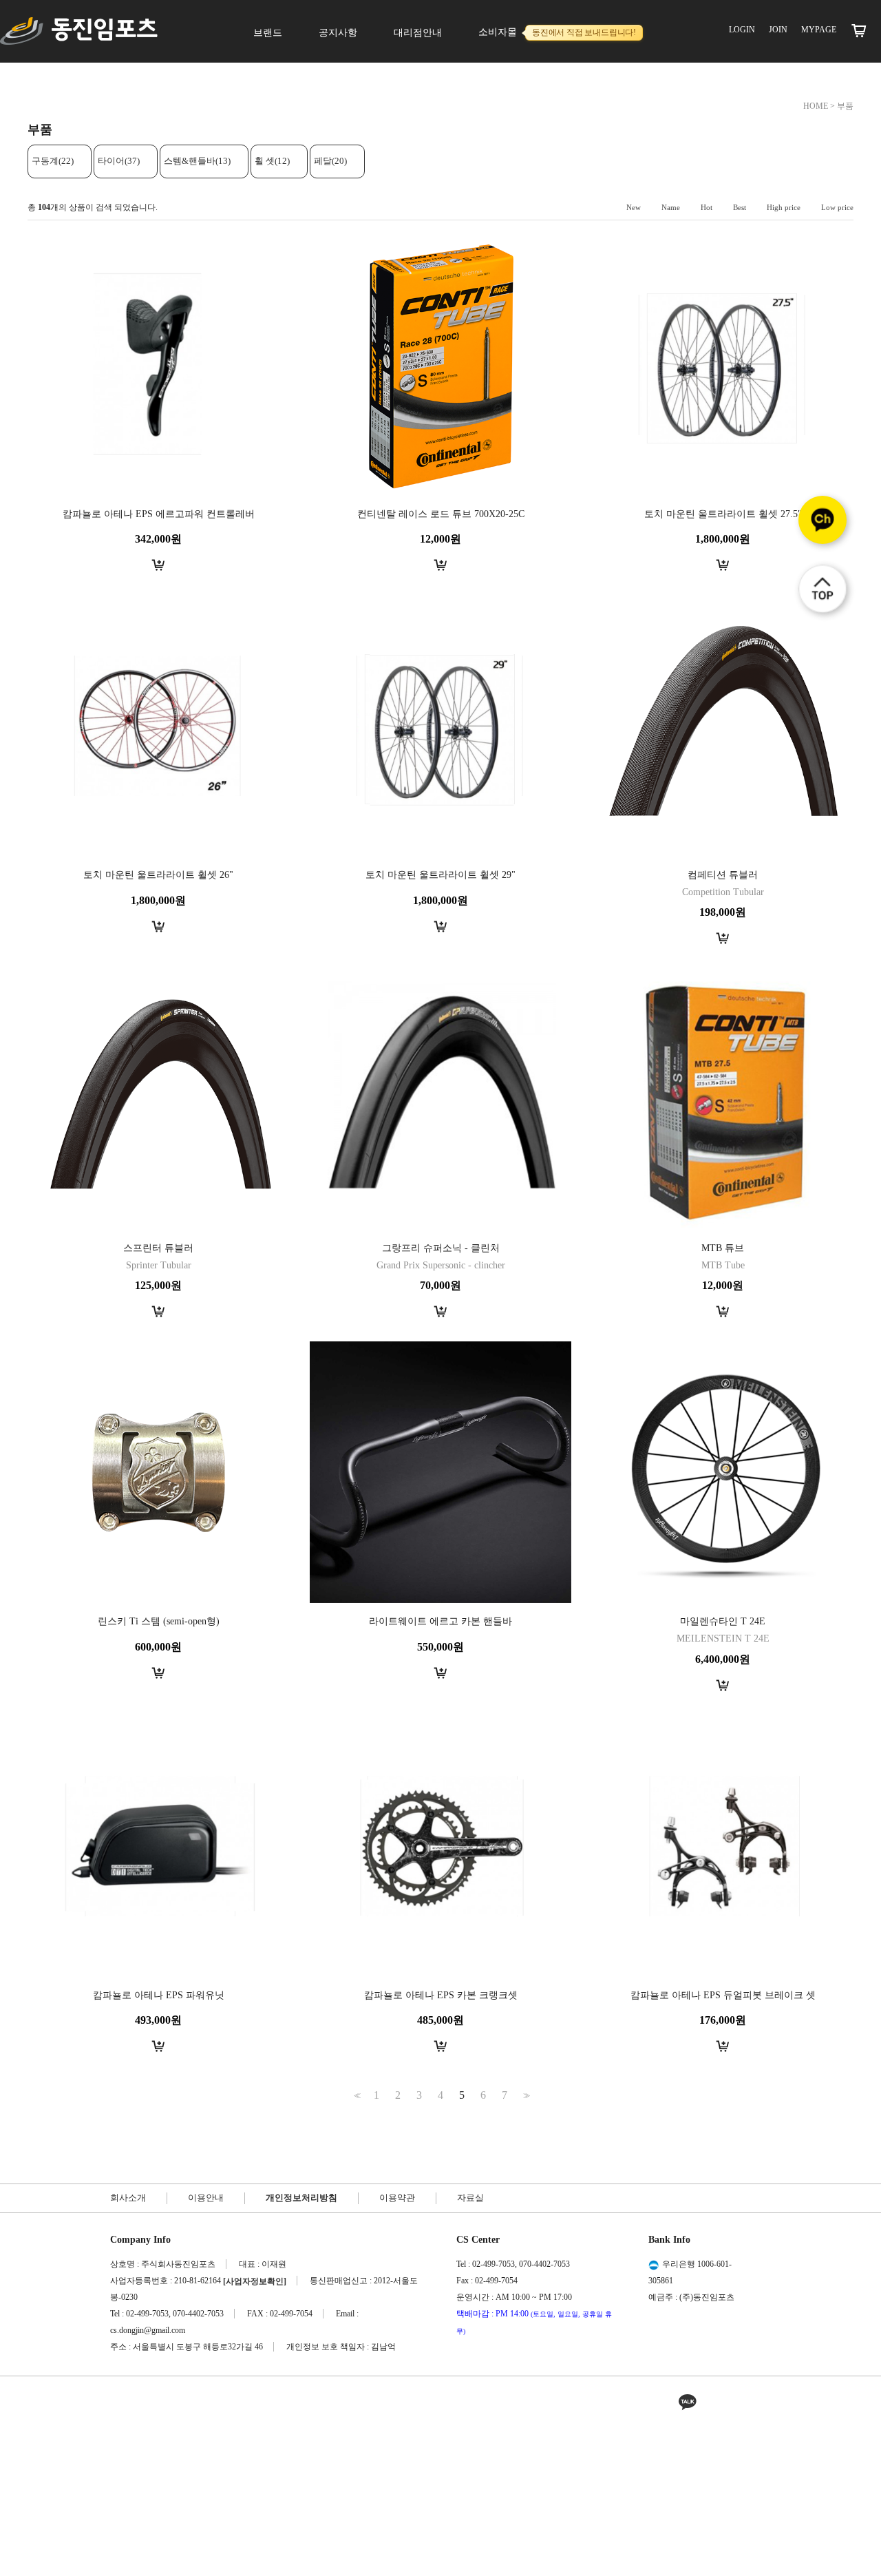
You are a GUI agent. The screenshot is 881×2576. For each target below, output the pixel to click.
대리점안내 (418, 33)
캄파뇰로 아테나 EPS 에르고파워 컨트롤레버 (159, 514)
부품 (845, 106)
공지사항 (338, 33)
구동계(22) (53, 161)
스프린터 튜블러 (158, 1248)
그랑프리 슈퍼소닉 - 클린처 (441, 1248)
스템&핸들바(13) (197, 161)
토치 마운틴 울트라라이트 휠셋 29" (440, 875)
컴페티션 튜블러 (723, 875)
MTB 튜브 (723, 1248)
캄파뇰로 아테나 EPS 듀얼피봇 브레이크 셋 (723, 1995)
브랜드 (268, 33)
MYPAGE (819, 30)
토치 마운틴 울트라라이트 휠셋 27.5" (723, 514)
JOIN (778, 30)
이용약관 (397, 2198)
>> (525, 2096)
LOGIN (742, 30)
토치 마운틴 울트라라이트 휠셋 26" (158, 875)
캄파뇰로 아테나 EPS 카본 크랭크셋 (441, 1995)
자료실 (470, 2198)
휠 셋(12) (272, 161)
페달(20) (330, 161)
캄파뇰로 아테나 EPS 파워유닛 (159, 1995)
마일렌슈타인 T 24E (723, 1622)
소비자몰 (557, 32)
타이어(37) (119, 161)
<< (356, 2096)
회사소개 (128, 2198)
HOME (816, 106)
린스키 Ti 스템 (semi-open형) (159, 1622)
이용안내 (206, 2198)
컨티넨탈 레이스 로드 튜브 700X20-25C (441, 514)
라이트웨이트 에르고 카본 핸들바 (440, 1622)
